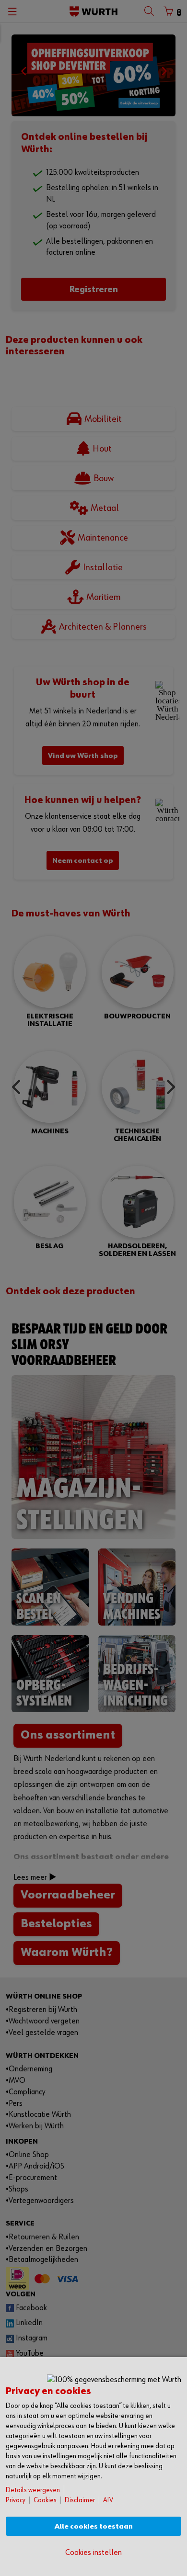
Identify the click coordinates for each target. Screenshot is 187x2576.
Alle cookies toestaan (94, 2526)
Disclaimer (80, 2500)
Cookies (45, 2500)
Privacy (16, 2500)
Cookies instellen (93, 2553)
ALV (108, 2500)
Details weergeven (33, 2490)
